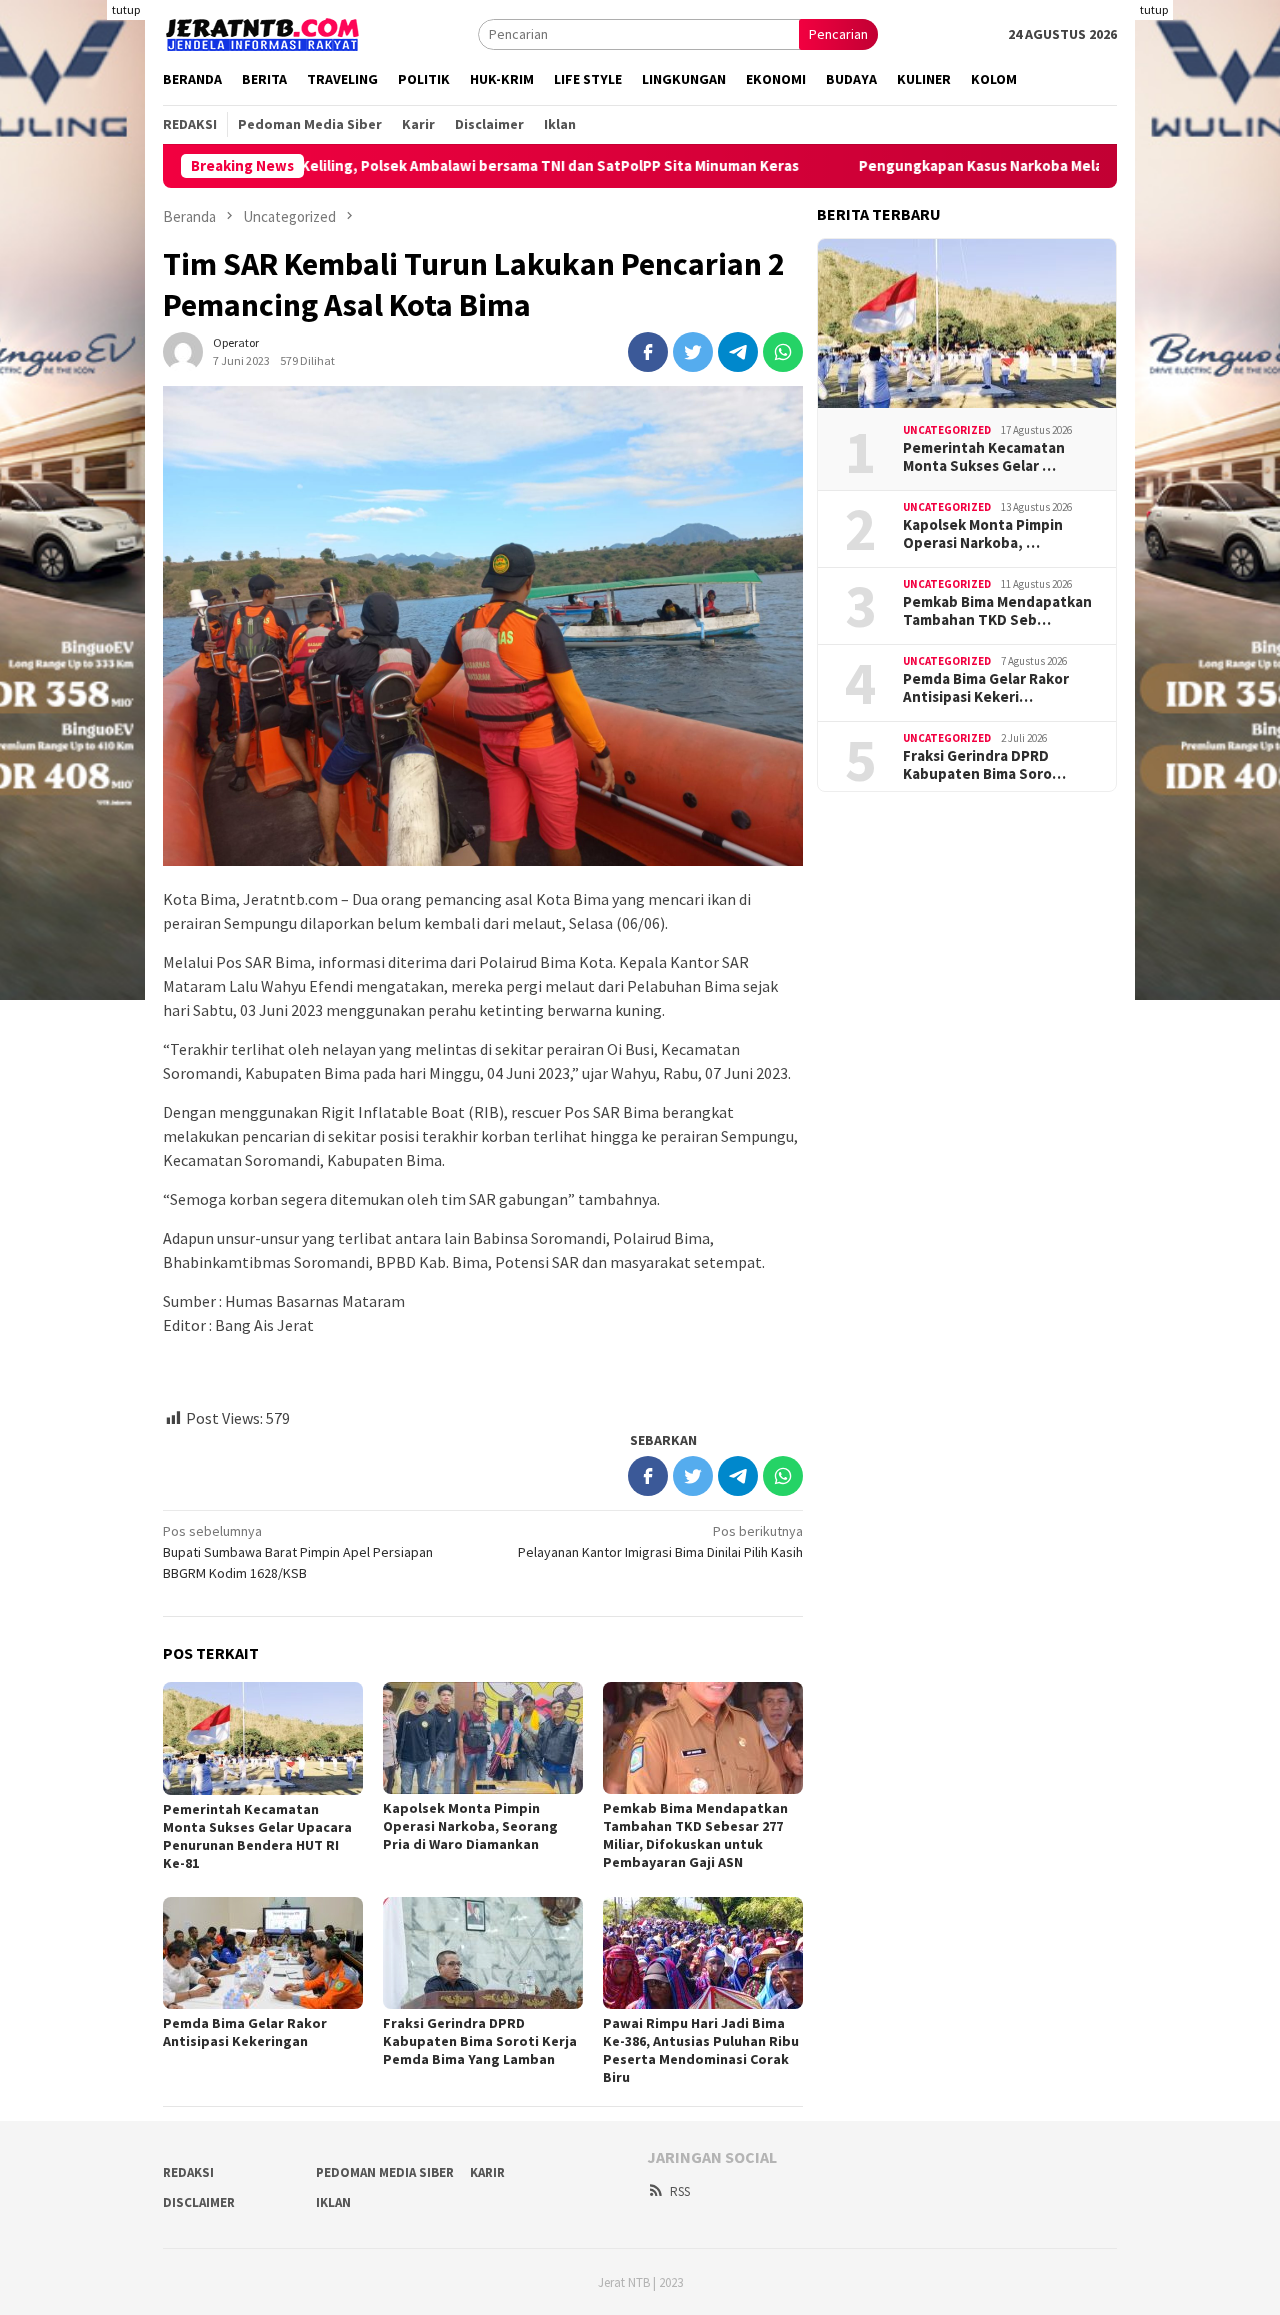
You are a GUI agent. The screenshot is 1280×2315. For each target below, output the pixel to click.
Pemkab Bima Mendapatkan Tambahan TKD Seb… (997, 611)
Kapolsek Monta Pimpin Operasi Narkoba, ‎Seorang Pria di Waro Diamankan (470, 1826)
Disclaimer (199, 2202)
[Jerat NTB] (263, 32)
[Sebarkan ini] (648, 352)
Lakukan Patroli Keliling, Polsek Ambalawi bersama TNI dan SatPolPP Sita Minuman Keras (408, 166)
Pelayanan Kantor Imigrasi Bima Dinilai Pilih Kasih (660, 1541)
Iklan (333, 2202)
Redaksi (188, 2172)
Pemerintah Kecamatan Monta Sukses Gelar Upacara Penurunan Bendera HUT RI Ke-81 (257, 1836)
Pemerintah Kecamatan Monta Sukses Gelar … (984, 457)
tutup (126, 9)
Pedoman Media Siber (385, 2172)
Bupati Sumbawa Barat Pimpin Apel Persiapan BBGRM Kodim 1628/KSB (298, 1552)
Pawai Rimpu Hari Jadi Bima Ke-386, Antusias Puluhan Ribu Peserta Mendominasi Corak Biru (701, 2050)
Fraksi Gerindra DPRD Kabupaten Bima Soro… (984, 765)
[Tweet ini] (693, 352)
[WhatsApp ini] (783, 352)
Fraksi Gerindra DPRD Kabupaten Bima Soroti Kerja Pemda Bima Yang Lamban (480, 2041)
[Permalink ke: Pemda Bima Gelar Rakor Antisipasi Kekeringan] (263, 1953)
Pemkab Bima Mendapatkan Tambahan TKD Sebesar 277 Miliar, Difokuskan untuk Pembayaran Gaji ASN (695, 1835)
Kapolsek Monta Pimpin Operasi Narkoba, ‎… (983, 534)
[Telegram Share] (738, 352)
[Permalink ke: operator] (183, 350)
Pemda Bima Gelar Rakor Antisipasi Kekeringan (245, 2032)
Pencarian (838, 34)
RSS (680, 2191)
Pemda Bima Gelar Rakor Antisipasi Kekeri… (986, 688)
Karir (487, 2172)
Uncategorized (947, 430)
